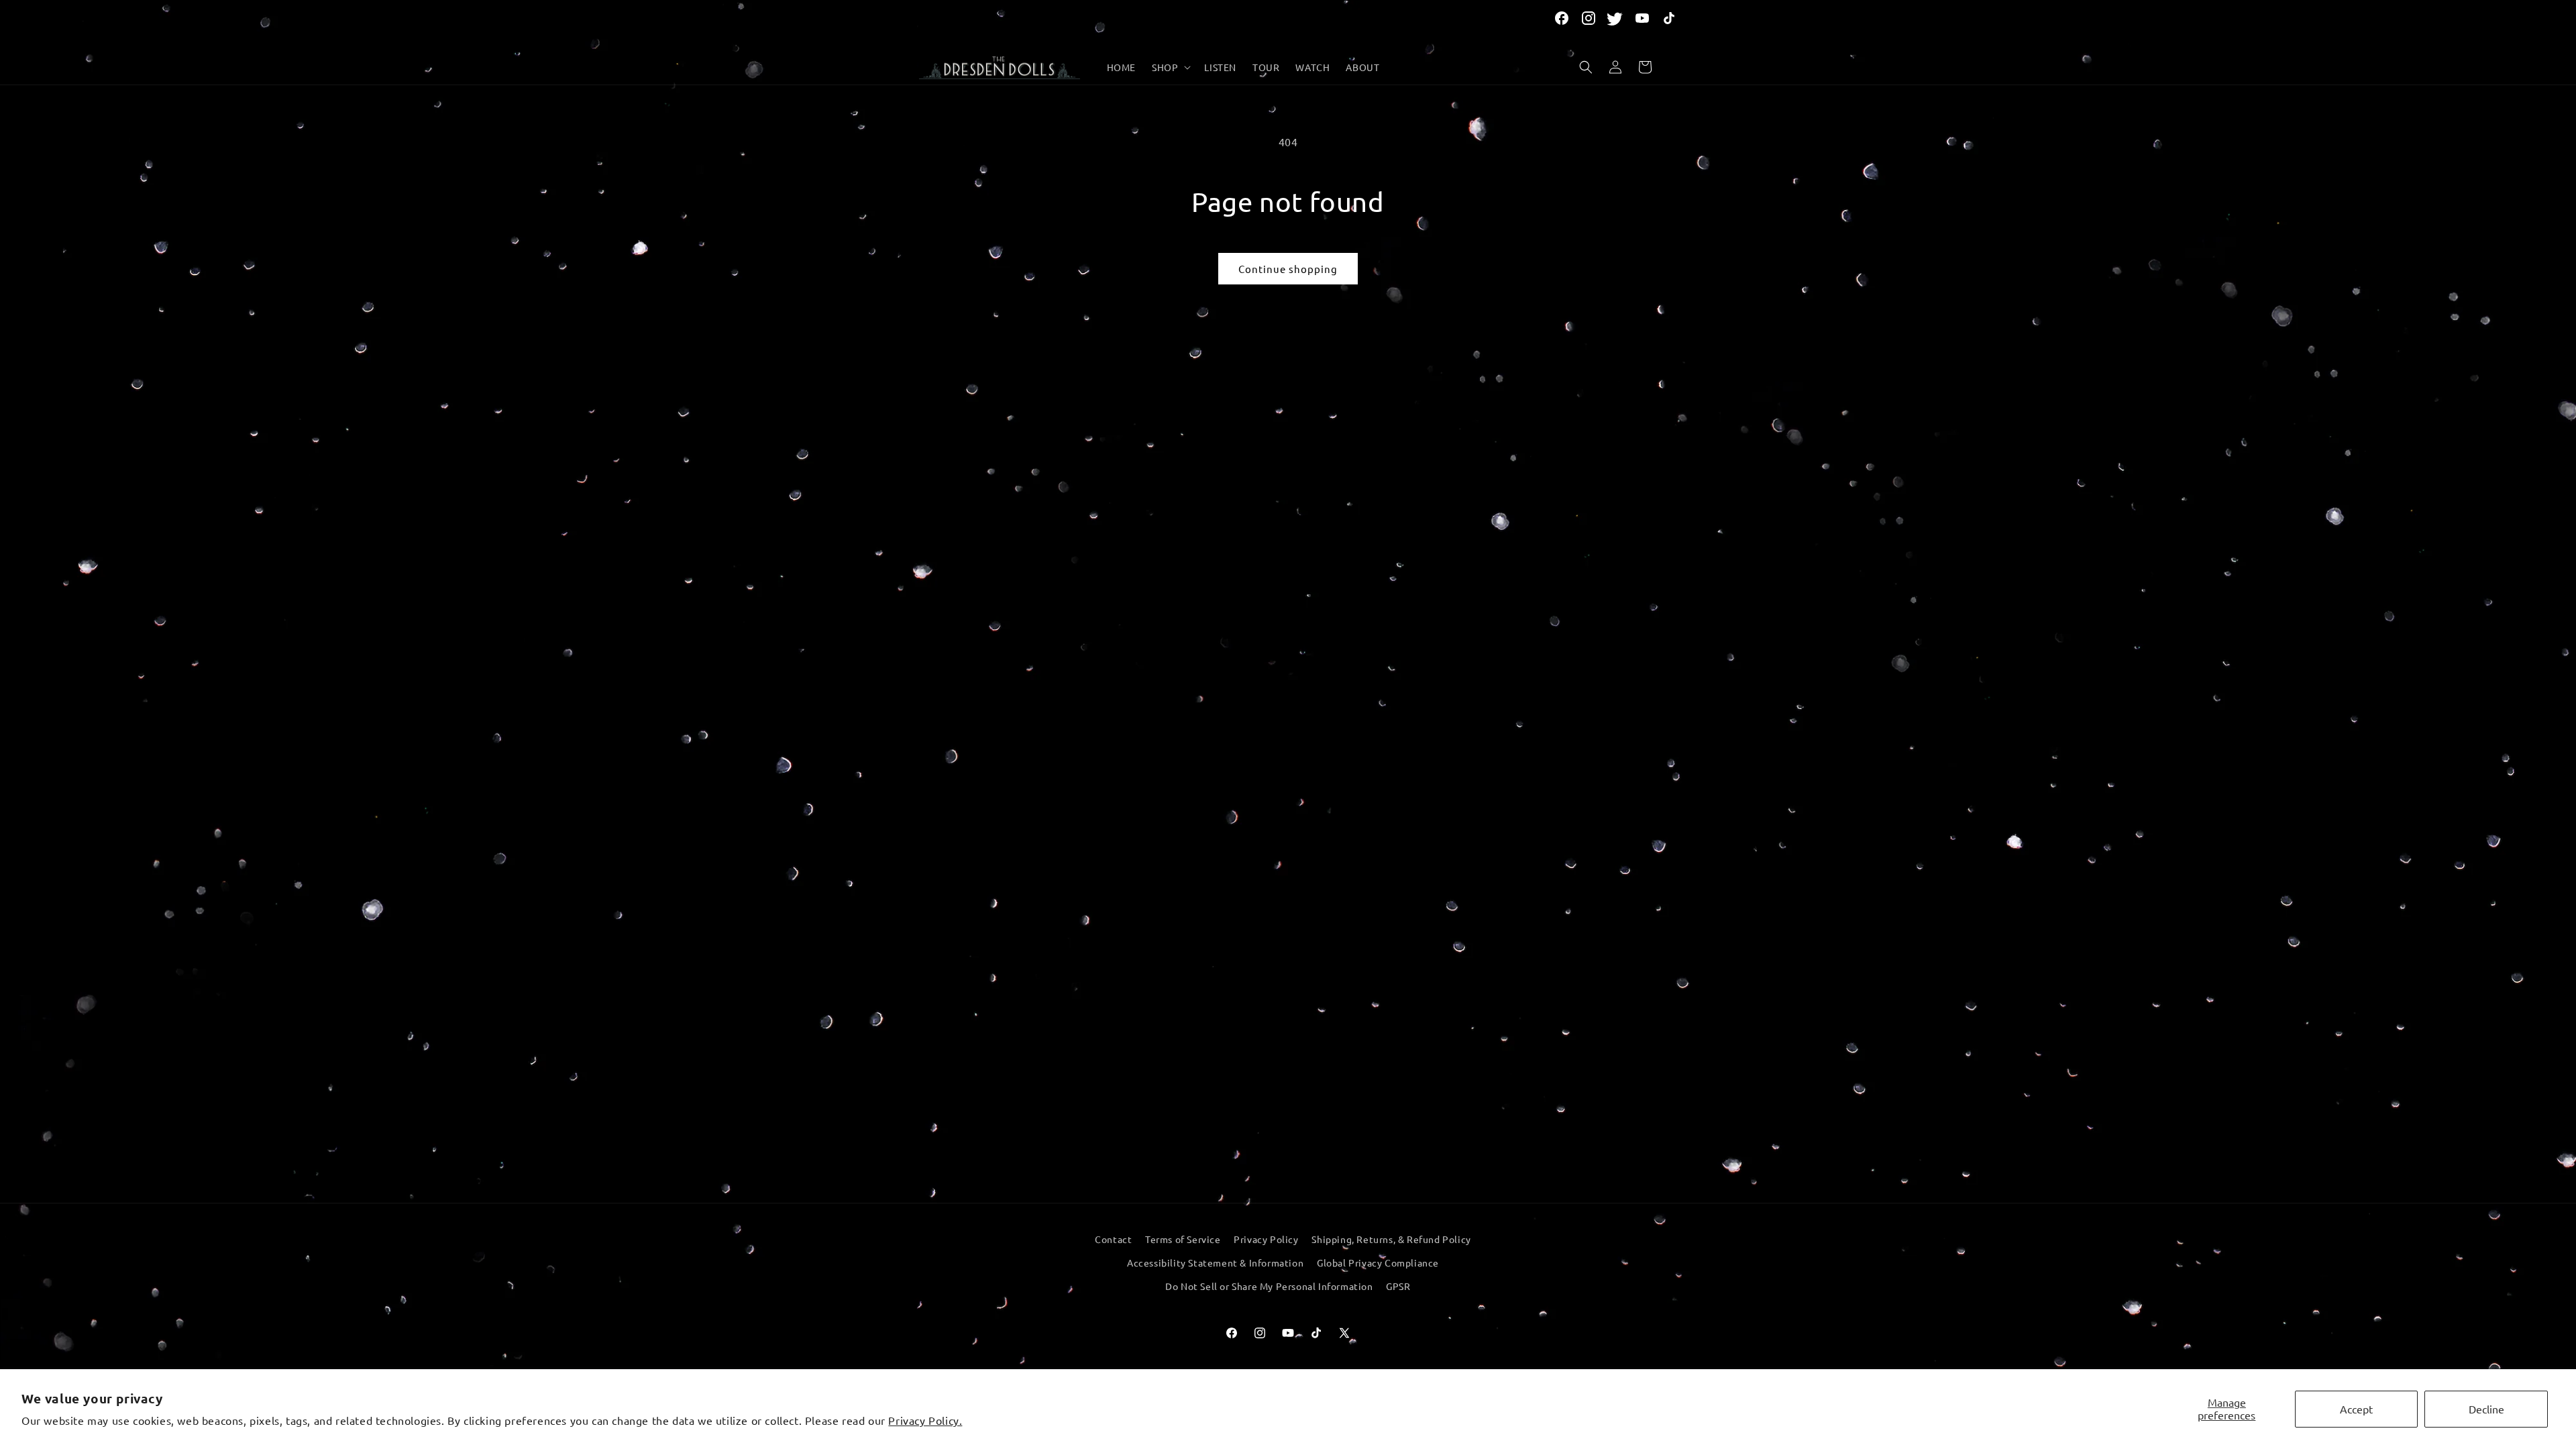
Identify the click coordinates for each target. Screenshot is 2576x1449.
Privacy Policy (1266, 1239)
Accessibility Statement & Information (1215, 1263)
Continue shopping (1288, 269)
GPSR (1398, 1286)
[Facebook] (1562, 18)
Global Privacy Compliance (1378, 1263)
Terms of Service (1183, 1239)
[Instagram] (1589, 18)
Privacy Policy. (925, 1420)
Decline (2486, 1409)
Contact (1113, 1239)
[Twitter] (1615, 18)
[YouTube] (1642, 18)
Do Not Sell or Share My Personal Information (1269, 1286)
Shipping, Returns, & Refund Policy (1391, 1239)
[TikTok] (1669, 18)
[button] (1170, 67)
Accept (2356, 1409)
